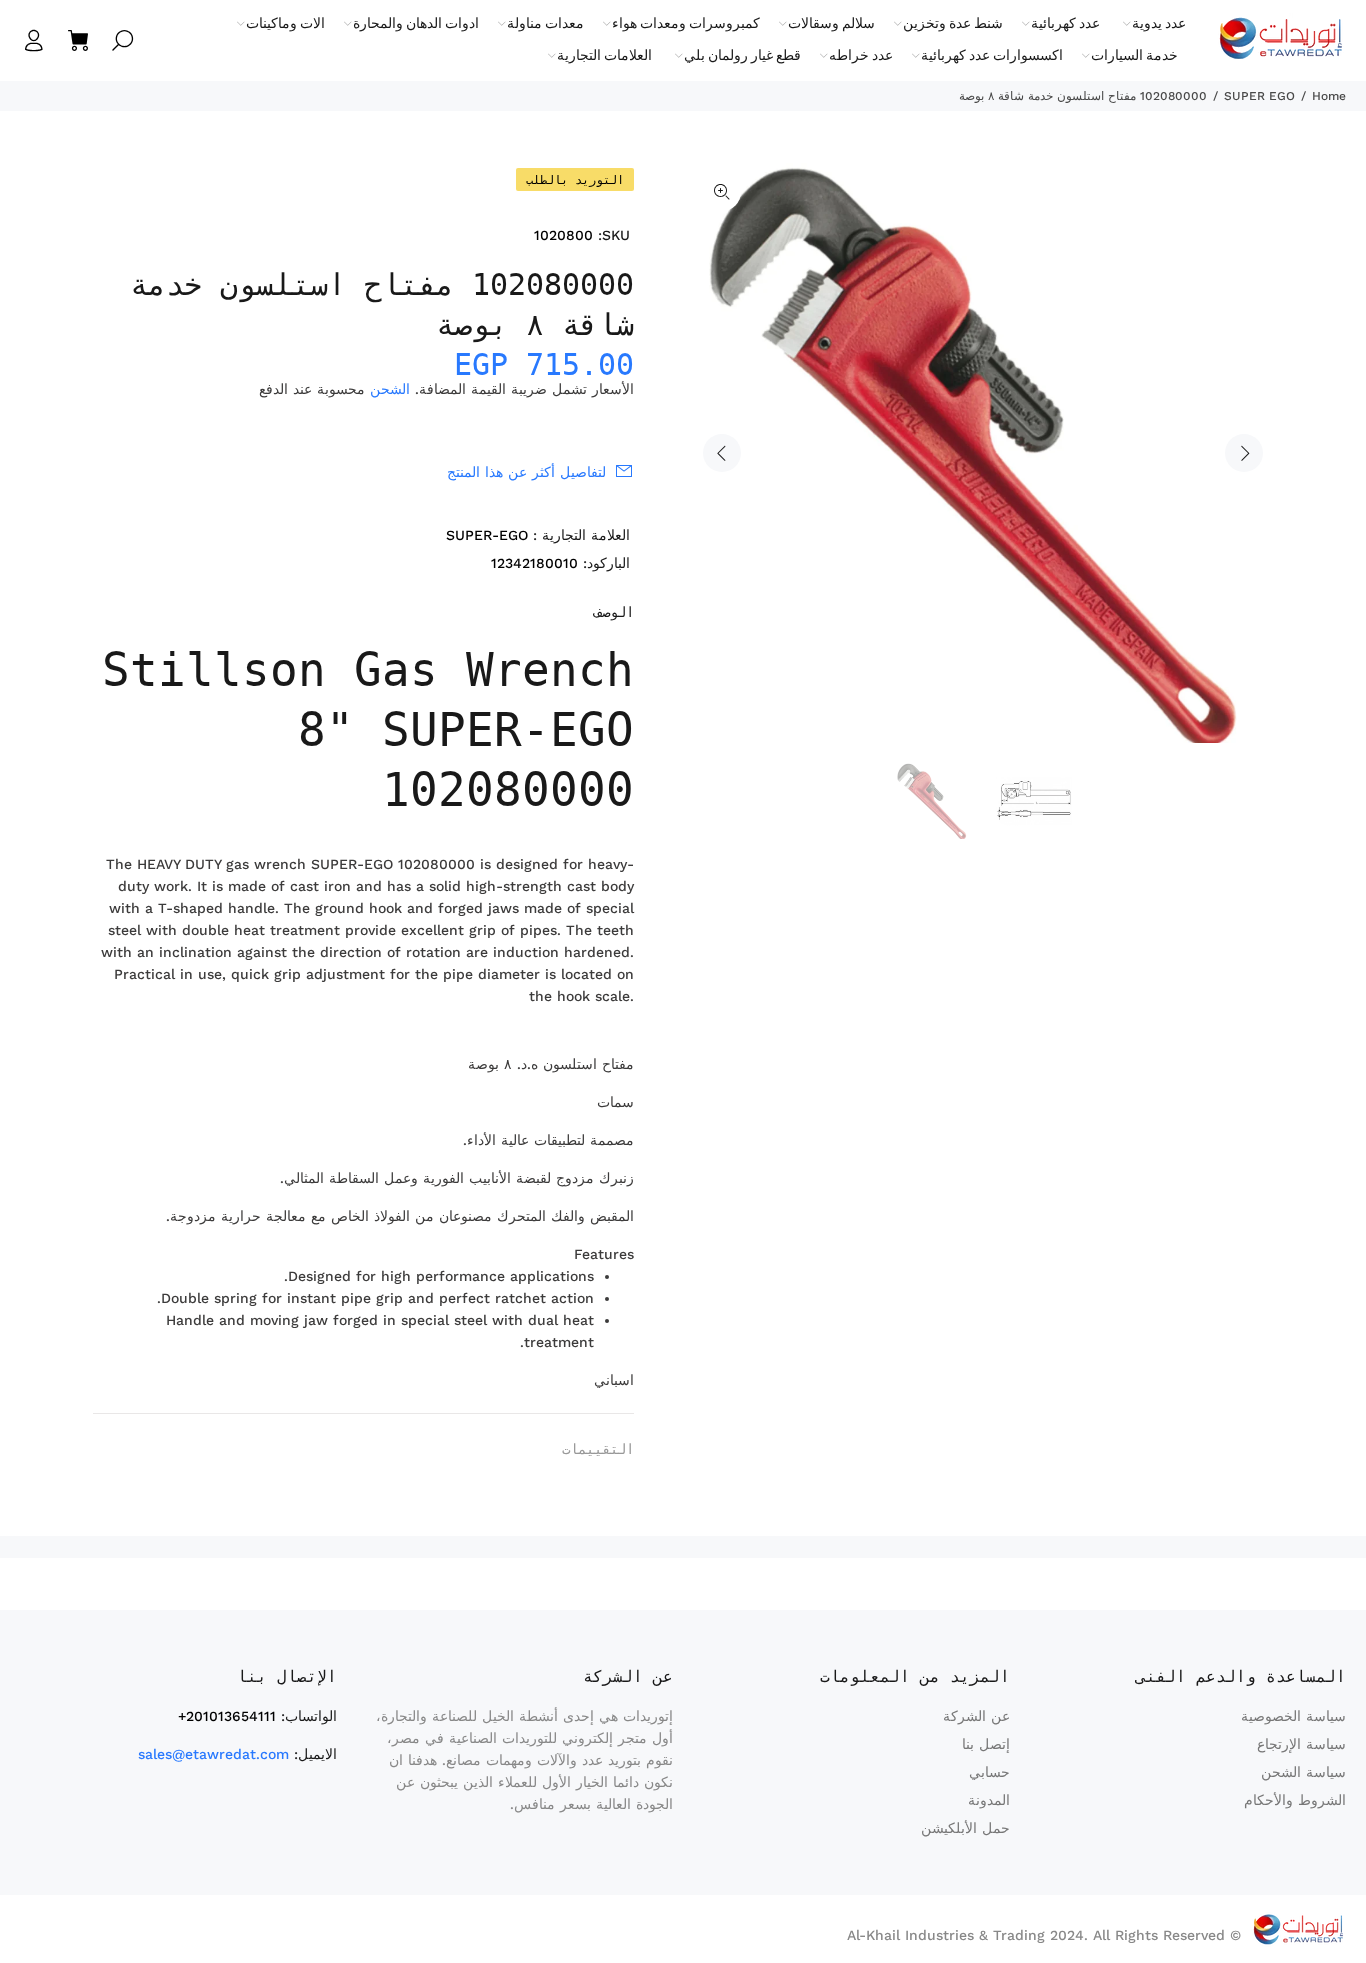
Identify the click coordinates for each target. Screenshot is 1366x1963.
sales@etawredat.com (213, 1754)
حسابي (989, 1772)
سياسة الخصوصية (1293, 1716)
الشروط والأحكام (1295, 1800)
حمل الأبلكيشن (965, 1828)
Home (1329, 96)
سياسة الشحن (1303, 1772)
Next (1244, 453)
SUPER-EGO (487, 535)
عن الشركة (976, 1716)
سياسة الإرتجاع (1301, 1744)
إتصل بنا (986, 1744)
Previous (722, 453)
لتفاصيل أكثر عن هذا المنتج (526, 472)
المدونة (989, 1800)
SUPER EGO (1259, 96)
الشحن (390, 389)
